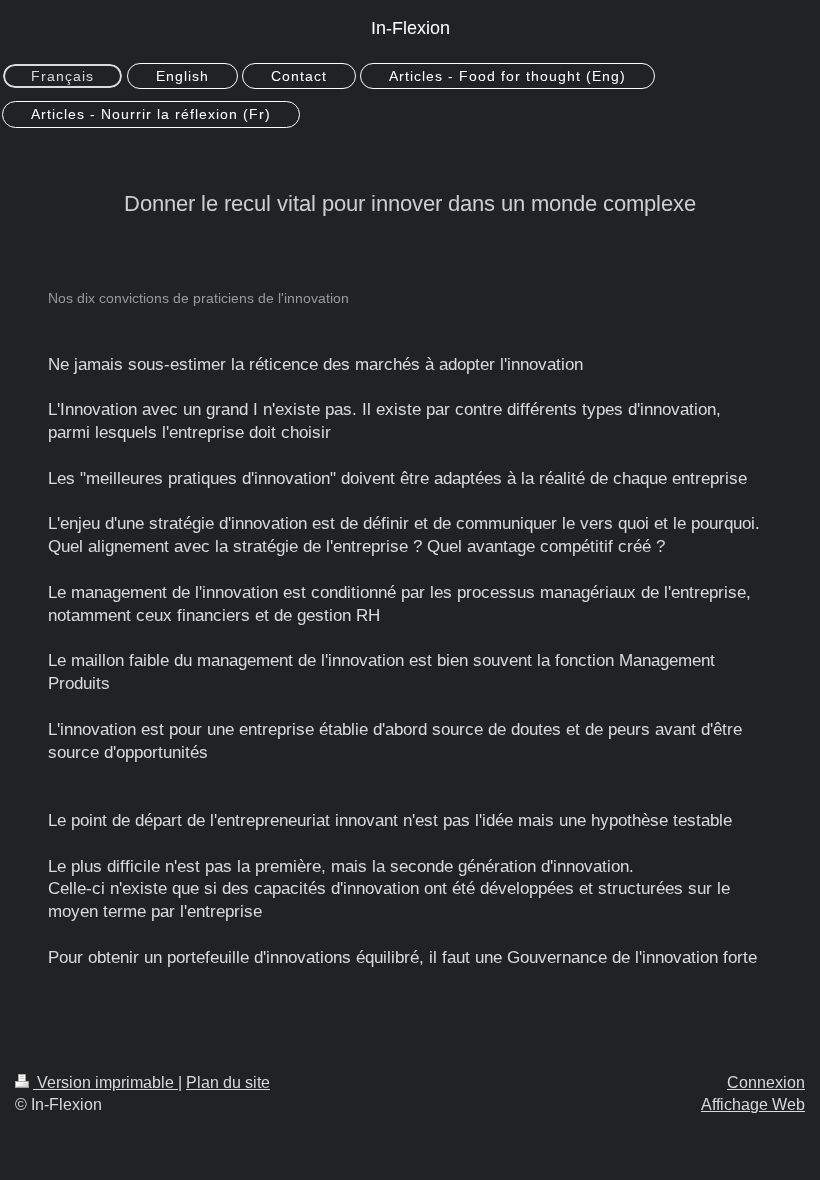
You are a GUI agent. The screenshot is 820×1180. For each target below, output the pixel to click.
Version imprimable (105, 1082)
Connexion (766, 1082)
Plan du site (228, 1082)
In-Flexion (410, 28)
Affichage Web (753, 1104)
